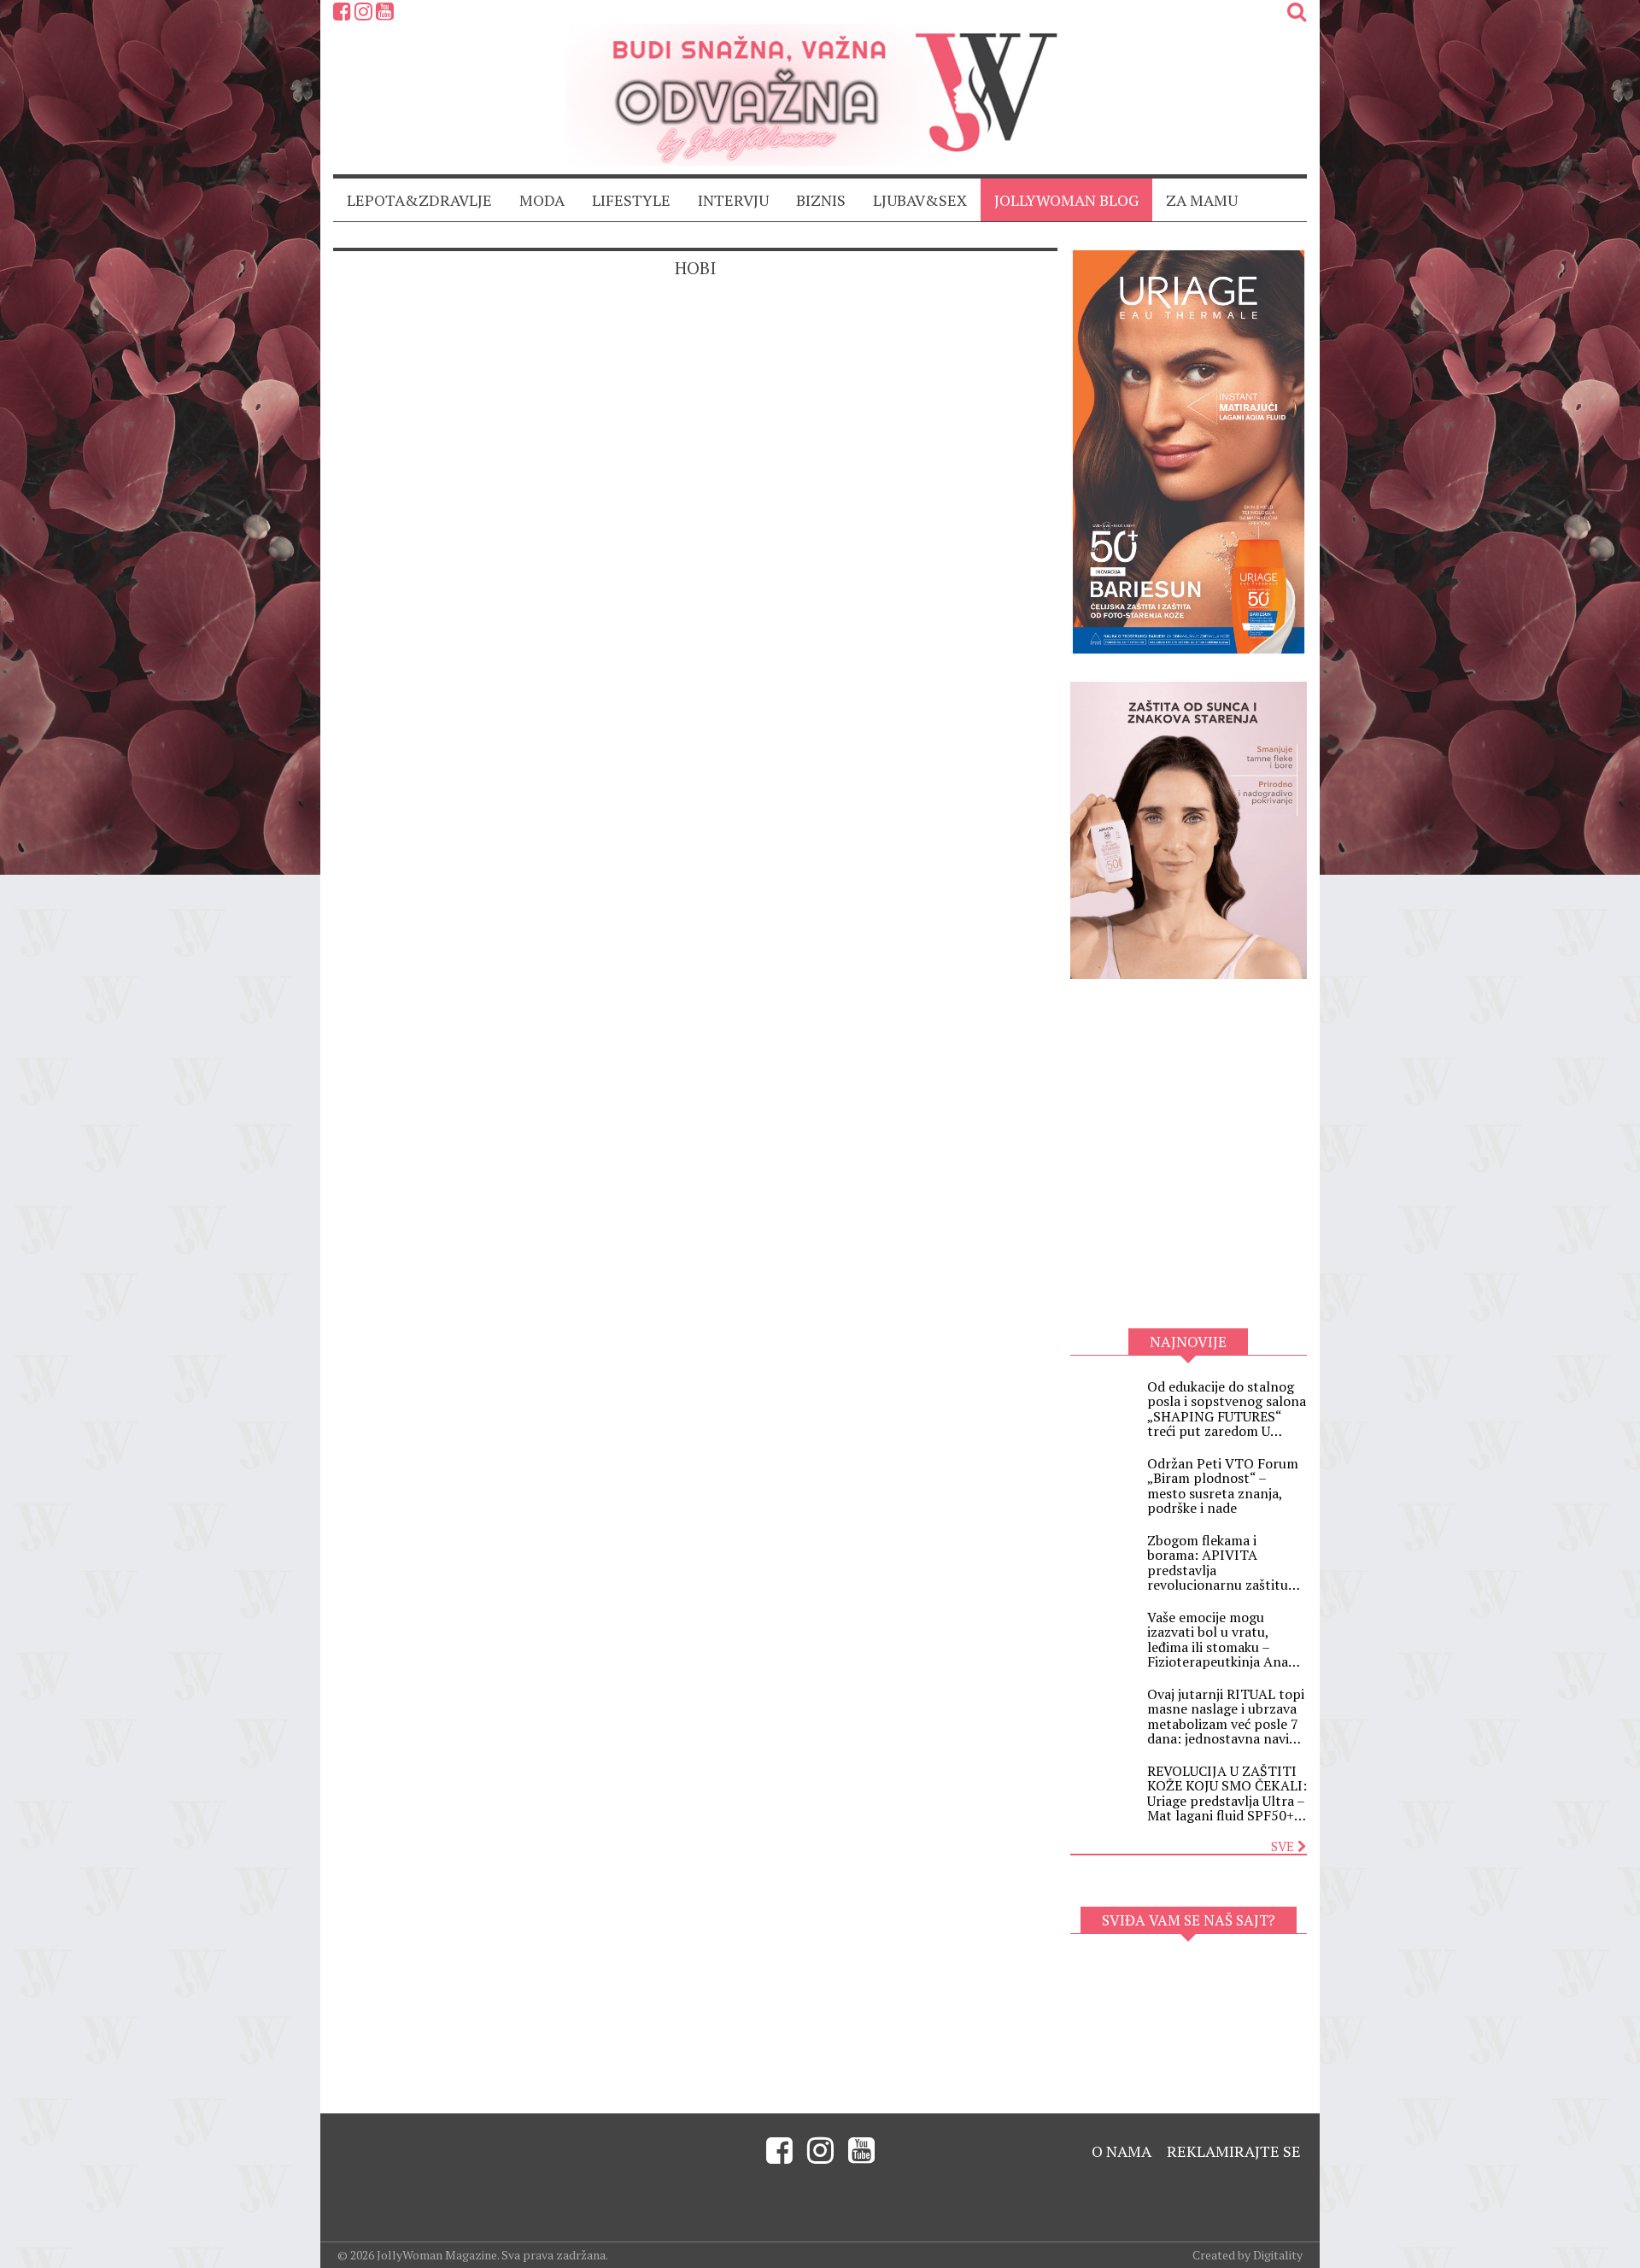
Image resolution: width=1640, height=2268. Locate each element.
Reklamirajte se (1234, 2151)
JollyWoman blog (1066, 200)
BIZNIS (821, 200)
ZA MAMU (1202, 200)
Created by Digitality (1248, 2255)
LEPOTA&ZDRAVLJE (419, 200)
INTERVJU (733, 200)
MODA (542, 200)
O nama (1122, 2151)
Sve (1284, 1846)
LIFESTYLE (631, 200)
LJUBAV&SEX (920, 200)
